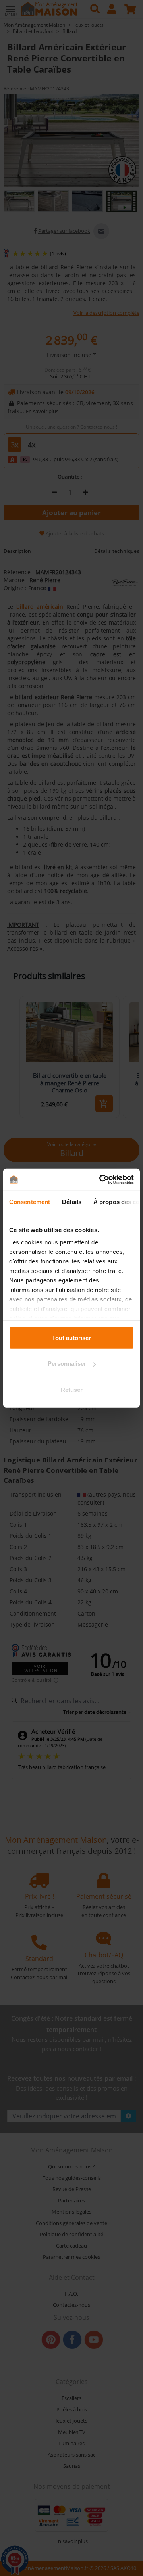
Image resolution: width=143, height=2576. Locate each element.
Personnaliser (67, 1364)
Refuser (72, 1389)
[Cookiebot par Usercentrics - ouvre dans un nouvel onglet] (101, 1180)
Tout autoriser (71, 1337)
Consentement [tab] (30, 1201)
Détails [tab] (72, 1201)
